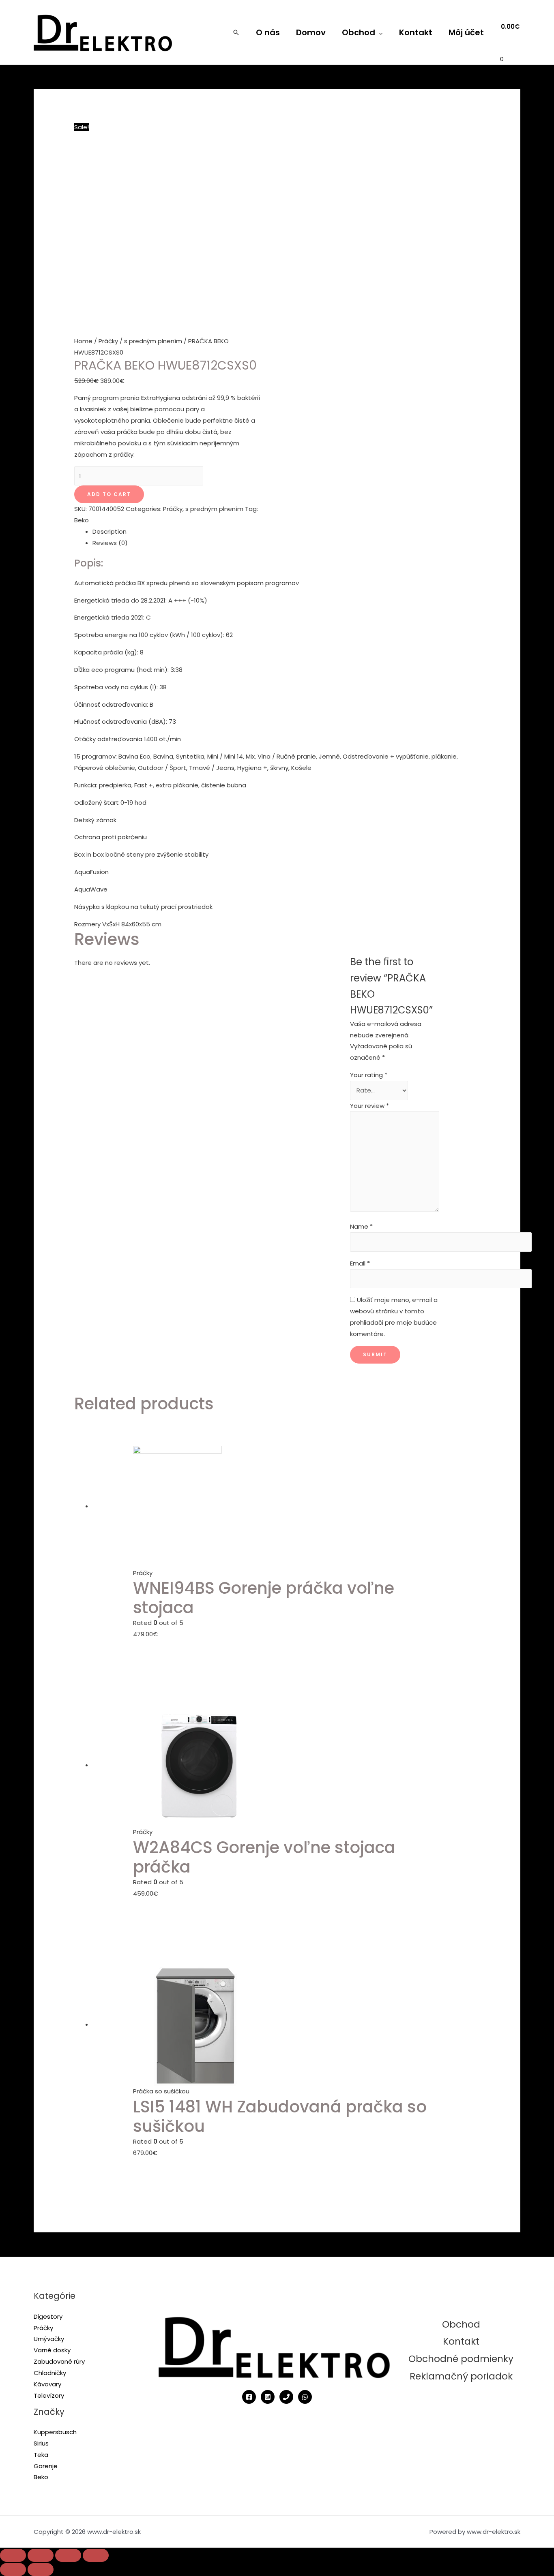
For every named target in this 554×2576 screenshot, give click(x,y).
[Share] (41, 2555)
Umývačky (49, 2339)
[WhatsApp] (305, 2397)
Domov (311, 32)
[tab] (286, 532)
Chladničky (50, 2373)
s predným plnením (153, 341)
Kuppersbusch (55, 2432)
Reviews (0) (110, 543)
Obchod (359, 32)
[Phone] (286, 2397)
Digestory (48, 2316)
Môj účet (466, 32)
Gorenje (46, 2466)
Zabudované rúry (59, 2361)
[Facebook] (249, 2397)
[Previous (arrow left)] (13, 2570)
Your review (369, 1106)
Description (110, 531)
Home (83, 341)
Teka (41, 2455)
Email (360, 1263)
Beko (82, 520)
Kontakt (416, 32)
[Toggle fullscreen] (68, 2555)
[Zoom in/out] (96, 2555)
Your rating (369, 1075)
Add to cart (109, 494)
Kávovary (47, 2384)
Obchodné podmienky (461, 2359)
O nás (268, 32)
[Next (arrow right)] (41, 2570)
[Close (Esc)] (13, 2555)
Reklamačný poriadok (461, 2376)
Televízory (49, 2395)
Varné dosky (52, 2350)
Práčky (108, 341)
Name (361, 1226)
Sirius (41, 2443)
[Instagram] (268, 2397)
